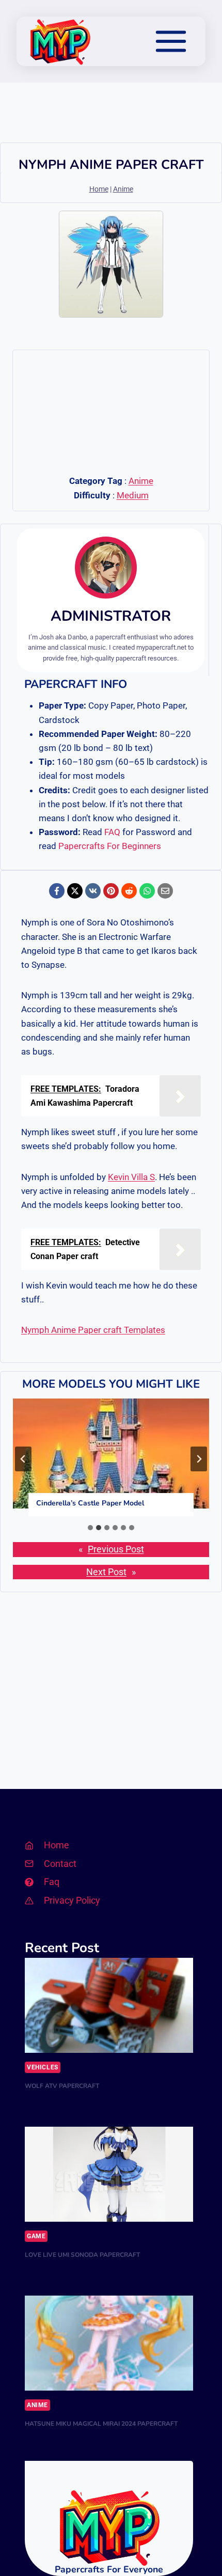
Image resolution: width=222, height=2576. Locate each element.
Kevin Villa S (131, 1177)
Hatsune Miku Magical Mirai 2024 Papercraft (101, 2424)
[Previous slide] (23, 1459)
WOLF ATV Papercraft (62, 2086)
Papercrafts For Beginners (110, 846)
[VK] (93, 891)
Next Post (106, 1572)
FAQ (112, 832)
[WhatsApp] (147, 891)
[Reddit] (129, 891)
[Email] (165, 891)
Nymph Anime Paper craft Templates (93, 1330)
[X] (75, 891)
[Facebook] (57, 891)
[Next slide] (199, 1459)
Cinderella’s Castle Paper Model (90, 1503)
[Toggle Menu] (171, 41)
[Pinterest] (111, 891)
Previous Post (116, 1549)
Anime (123, 189)
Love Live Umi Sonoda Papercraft (82, 2255)
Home (99, 189)
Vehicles (43, 2067)
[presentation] (111, 1454)
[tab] (90, 1528)
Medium (133, 495)
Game (36, 2236)
